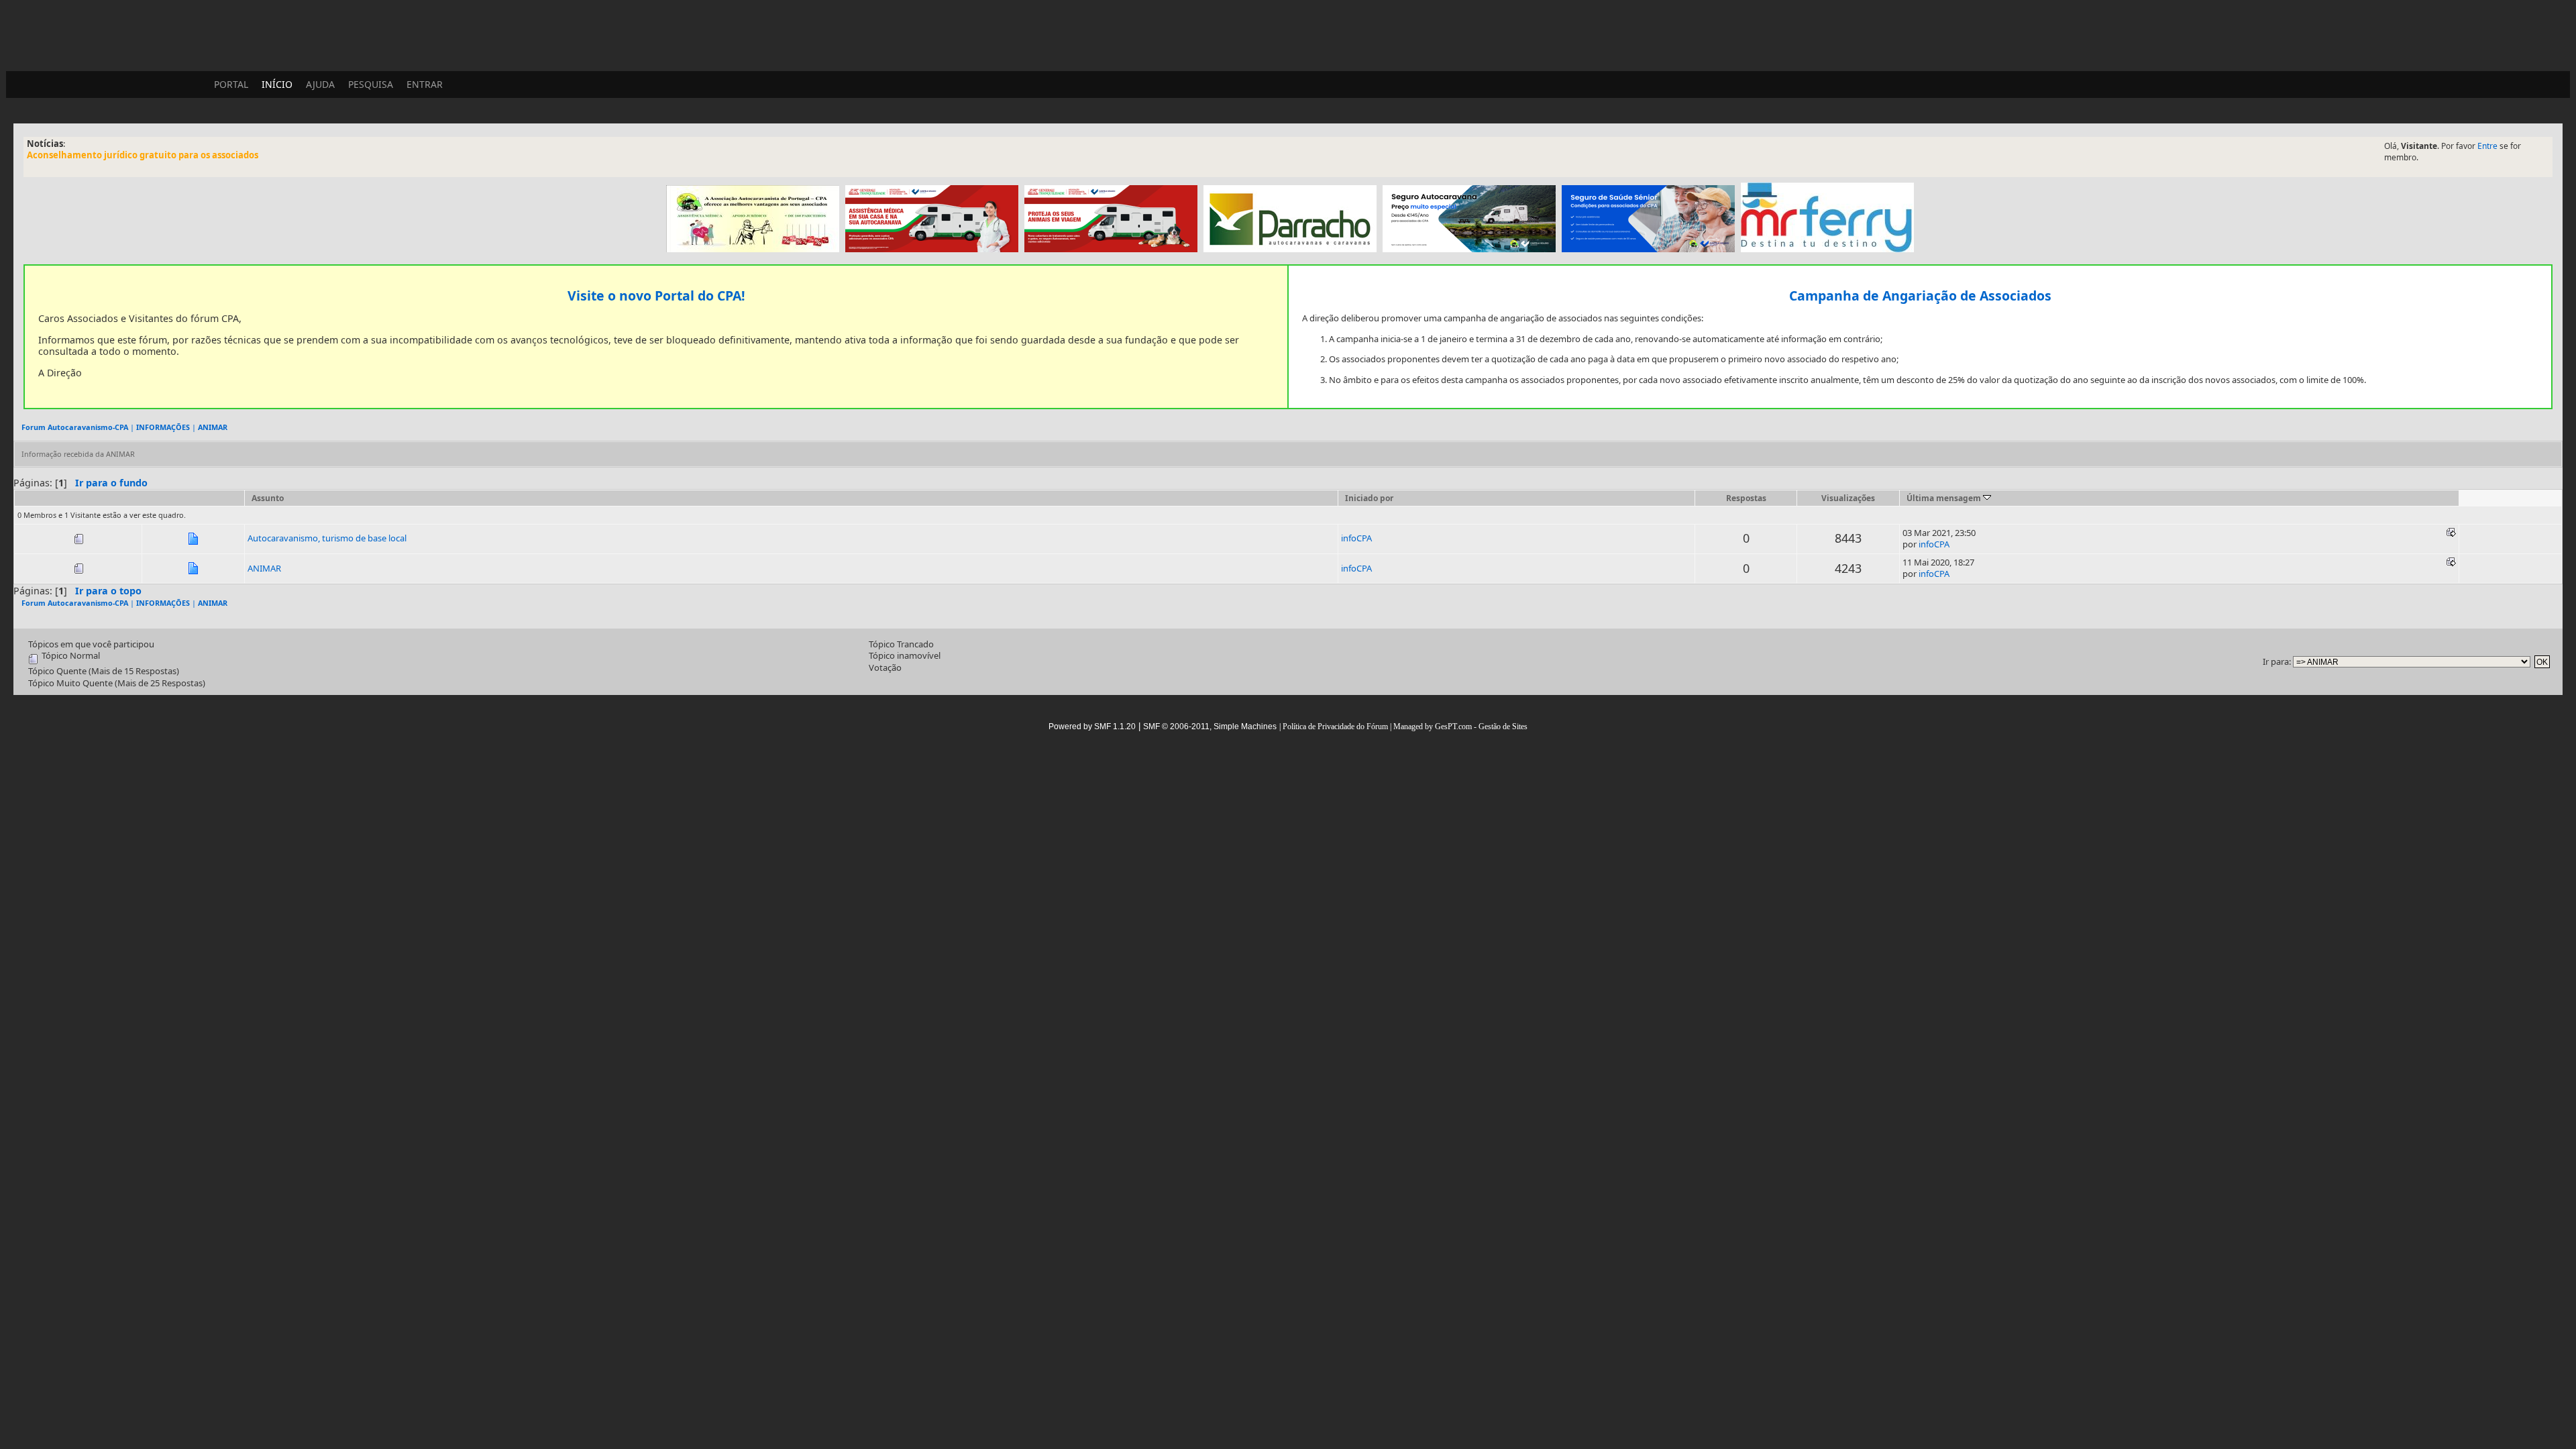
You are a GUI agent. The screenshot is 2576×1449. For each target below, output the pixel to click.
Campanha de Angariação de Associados (1920, 296)
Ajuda (320, 84)
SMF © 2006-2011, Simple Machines (1210, 727)
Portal (231, 84)
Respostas (1746, 498)
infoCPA (1356, 538)
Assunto (268, 498)
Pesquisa (371, 84)
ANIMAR (213, 427)
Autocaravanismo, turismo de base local (327, 538)
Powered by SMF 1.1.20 (1092, 727)
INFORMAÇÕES (163, 427)
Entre (2487, 146)
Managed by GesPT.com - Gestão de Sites (1460, 727)
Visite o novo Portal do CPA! (656, 296)
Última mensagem (1945, 498)
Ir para (2276, 661)
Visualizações (1848, 498)
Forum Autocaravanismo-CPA (75, 427)
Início (277, 84)
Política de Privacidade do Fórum (1335, 727)
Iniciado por (1369, 498)
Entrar (425, 84)
